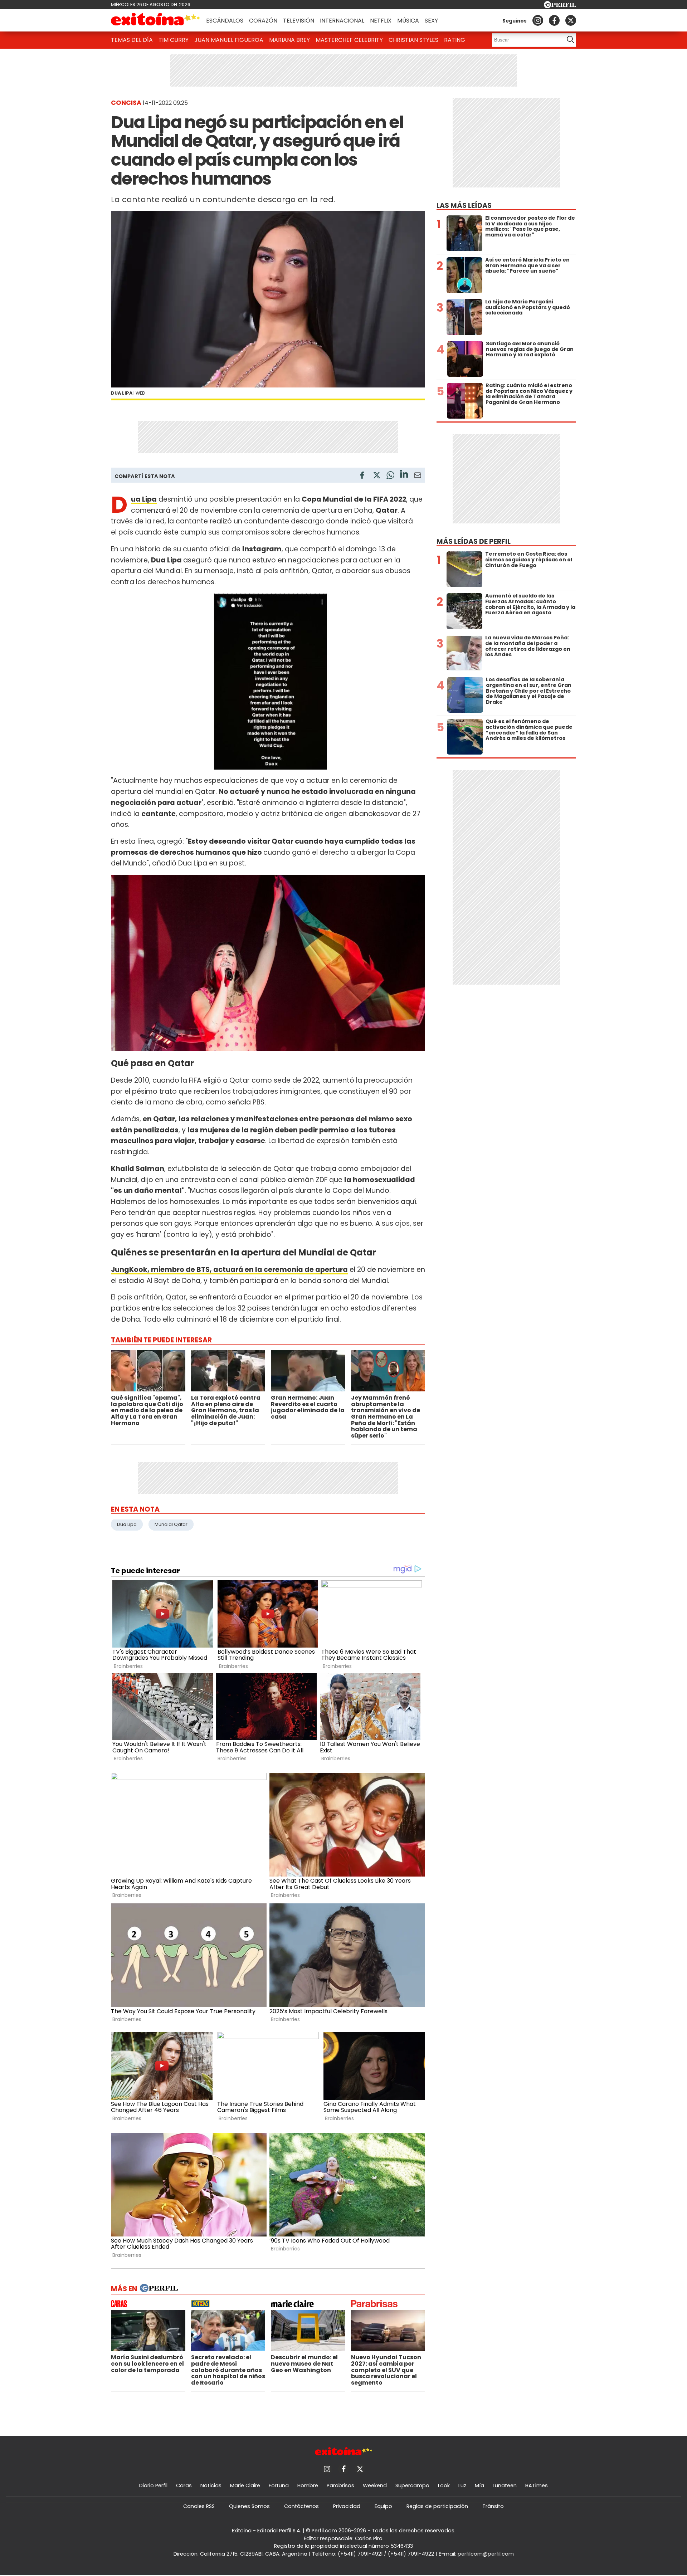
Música (408, 21)
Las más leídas (464, 206)
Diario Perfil (153, 2485)
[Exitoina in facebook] (554, 20)
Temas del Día (132, 40)
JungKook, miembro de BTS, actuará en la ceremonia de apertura (229, 1270)
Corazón (263, 21)
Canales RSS (199, 2506)
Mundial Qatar (171, 1524)
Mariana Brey (289, 40)
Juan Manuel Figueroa (229, 40)
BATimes (537, 2485)
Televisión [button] (299, 21)
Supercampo (412, 2485)
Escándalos (225, 21)
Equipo (383, 2506)
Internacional (342, 21)
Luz (462, 2485)
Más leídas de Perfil (474, 541)
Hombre (308, 2485)
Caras (184, 2485)
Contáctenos (301, 2506)
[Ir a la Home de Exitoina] (156, 20)
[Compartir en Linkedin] (404, 475)
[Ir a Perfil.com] (560, 6)
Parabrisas (340, 2485)
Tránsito (493, 2506)
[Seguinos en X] (571, 20)
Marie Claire (245, 2485)
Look (444, 2485)
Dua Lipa (127, 1524)
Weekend (375, 2485)
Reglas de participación (437, 2506)
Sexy (431, 21)
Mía (479, 2485)
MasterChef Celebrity (349, 40)
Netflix (381, 21)
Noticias (211, 2485)
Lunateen (505, 2485)
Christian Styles (413, 40)
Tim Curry (174, 40)
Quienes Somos (249, 2506)
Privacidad (347, 2506)
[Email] (418, 476)
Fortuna (279, 2485)
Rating (455, 40)
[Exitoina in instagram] (538, 20)
